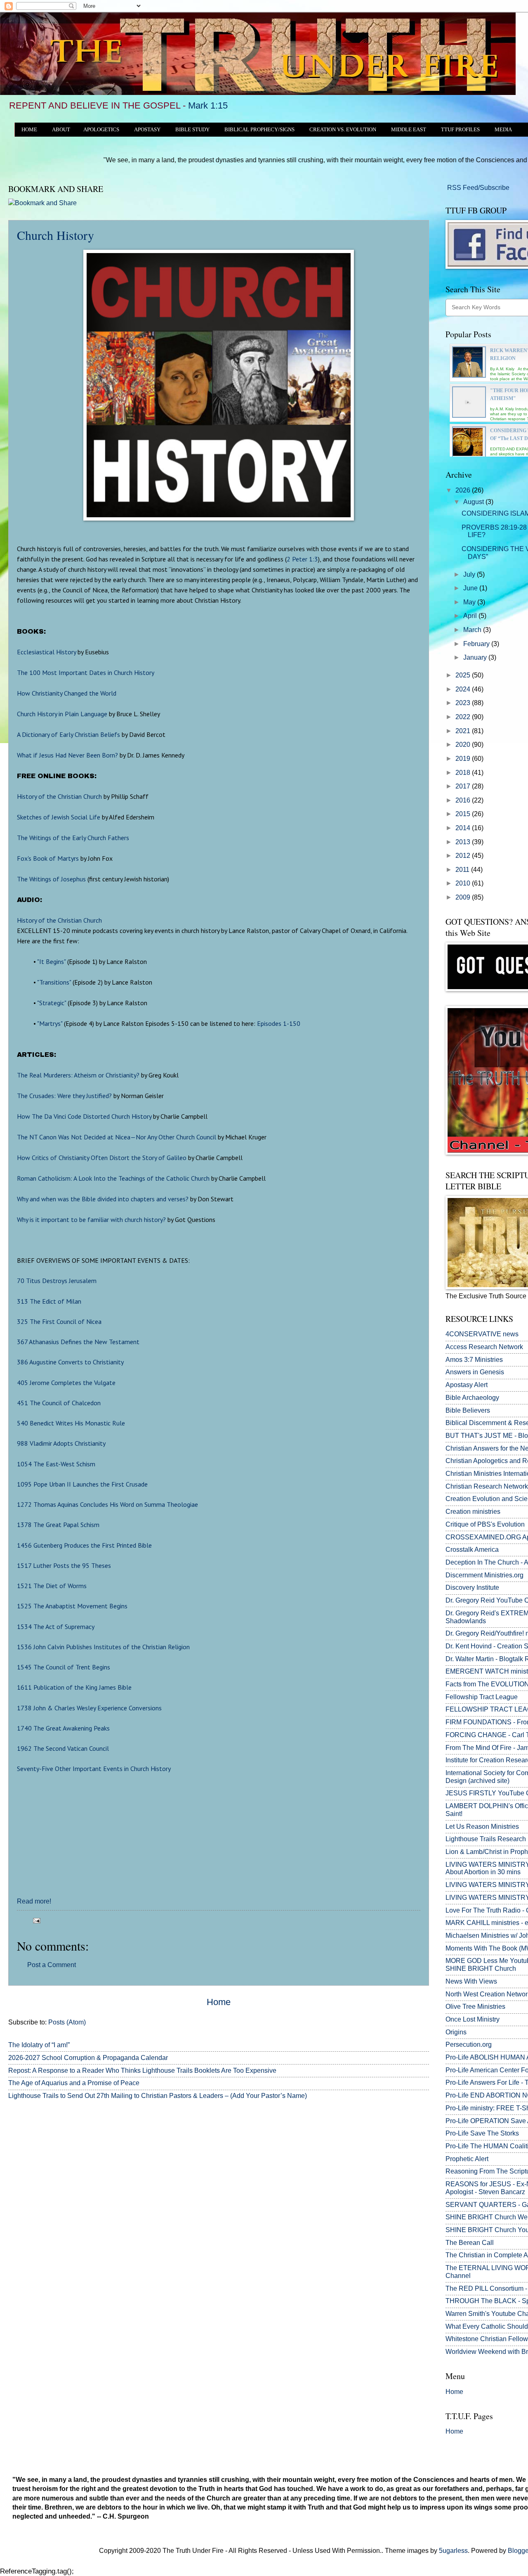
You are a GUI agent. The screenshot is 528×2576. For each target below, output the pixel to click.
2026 (464, 490)
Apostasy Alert (467, 1385)
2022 (464, 717)
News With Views (471, 1981)
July (470, 574)
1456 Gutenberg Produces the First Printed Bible (84, 1545)
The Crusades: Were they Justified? (64, 1096)
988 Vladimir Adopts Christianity (61, 1443)
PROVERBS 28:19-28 (494, 527)
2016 (464, 800)
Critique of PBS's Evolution (485, 1524)
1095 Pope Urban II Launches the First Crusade (82, 1484)
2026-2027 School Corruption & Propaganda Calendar (88, 2058)
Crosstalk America (472, 1550)
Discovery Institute (472, 1588)
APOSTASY (147, 130)
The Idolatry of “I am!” (39, 2045)
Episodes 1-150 (279, 1023)
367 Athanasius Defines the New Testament (78, 1342)
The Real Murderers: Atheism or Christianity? (78, 1075)
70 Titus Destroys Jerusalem (57, 1281)
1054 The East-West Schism (56, 1464)
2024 (464, 689)
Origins (456, 2032)
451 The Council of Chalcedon (59, 1403)
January (476, 657)
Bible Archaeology (472, 1398)
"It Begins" (51, 961)
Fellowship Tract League (482, 1697)
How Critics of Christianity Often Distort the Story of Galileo (102, 1158)
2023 (464, 703)
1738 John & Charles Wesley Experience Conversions (89, 1708)
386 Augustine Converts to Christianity (70, 1362)
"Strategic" (52, 1003)
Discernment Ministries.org (484, 1575)
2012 (464, 856)
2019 (464, 759)
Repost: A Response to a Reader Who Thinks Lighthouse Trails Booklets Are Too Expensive (142, 2071)
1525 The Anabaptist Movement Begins (72, 1606)
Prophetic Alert (467, 2159)
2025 (464, 675)
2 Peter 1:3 (302, 559)
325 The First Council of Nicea (59, 1321)
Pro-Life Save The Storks (482, 2133)
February (477, 644)
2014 (464, 828)
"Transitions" (54, 982)
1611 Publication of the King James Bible (74, 1687)
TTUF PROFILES (460, 130)
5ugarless (453, 2551)
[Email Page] (35, 1920)
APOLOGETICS (101, 130)
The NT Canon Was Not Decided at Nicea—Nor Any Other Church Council (117, 1137)
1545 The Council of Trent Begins (64, 1667)
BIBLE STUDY (192, 130)
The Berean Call (470, 2243)
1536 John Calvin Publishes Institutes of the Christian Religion (103, 1647)
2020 (464, 745)
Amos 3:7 (459, 1360)
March (473, 630)
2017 (464, 786)
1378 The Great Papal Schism (58, 1525)
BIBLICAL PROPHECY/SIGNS (259, 130)
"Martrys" (50, 1023)
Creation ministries (473, 1512)
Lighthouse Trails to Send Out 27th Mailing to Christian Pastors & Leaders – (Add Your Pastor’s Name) (158, 2096)
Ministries (474, 1360)
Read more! (34, 1901)
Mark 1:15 (208, 105)
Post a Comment (52, 1965)
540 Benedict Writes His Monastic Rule (71, 1423)
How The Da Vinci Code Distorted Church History (84, 1116)
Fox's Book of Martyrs (48, 858)
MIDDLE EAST (409, 130)
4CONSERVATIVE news (482, 1334)
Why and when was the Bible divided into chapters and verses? (103, 1199)
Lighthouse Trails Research (486, 1839)
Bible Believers (468, 1410)
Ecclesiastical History (46, 652)
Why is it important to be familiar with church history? (91, 1219)
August (474, 502)
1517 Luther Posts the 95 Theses (64, 1565)
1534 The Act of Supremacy (56, 1627)
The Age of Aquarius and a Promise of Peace (74, 2083)
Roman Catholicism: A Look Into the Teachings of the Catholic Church (113, 1178)
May (470, 602)
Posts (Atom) (67, 2022)
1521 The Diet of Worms (52, 1586)
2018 (464, 773)
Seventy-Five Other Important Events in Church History (94, 1769)
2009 (464, 897)
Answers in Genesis (475, 1372)
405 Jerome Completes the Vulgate (66, 1383)
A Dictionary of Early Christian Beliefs (68, 734)
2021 (464, 731)
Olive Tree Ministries (475, 2007)
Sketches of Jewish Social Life (59, 817)
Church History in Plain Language (62, 714)
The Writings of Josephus (51, 879)
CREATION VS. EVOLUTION (343, 130)
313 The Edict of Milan (49, 1301)
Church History (55, 235)
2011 (463, 870)
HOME (29, 130)
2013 (464, 842)
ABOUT (61, 130)
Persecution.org (469, 2044)
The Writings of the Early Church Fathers (73, 838)
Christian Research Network (487, 1486)
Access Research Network (484, 1347)
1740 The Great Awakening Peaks (63, 1728)
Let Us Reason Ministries (482, 1827)
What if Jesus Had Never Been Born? (67, 755)
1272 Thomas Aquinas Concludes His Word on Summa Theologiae (107, 1504)
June (471, 588)
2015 (464, 814)
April (471, 616)
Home (219, 2002)
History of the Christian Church (59, 796)
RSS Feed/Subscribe (477, 188)
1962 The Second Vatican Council (63, 1748)
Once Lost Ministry (473, 2019)
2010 (464, 883)
